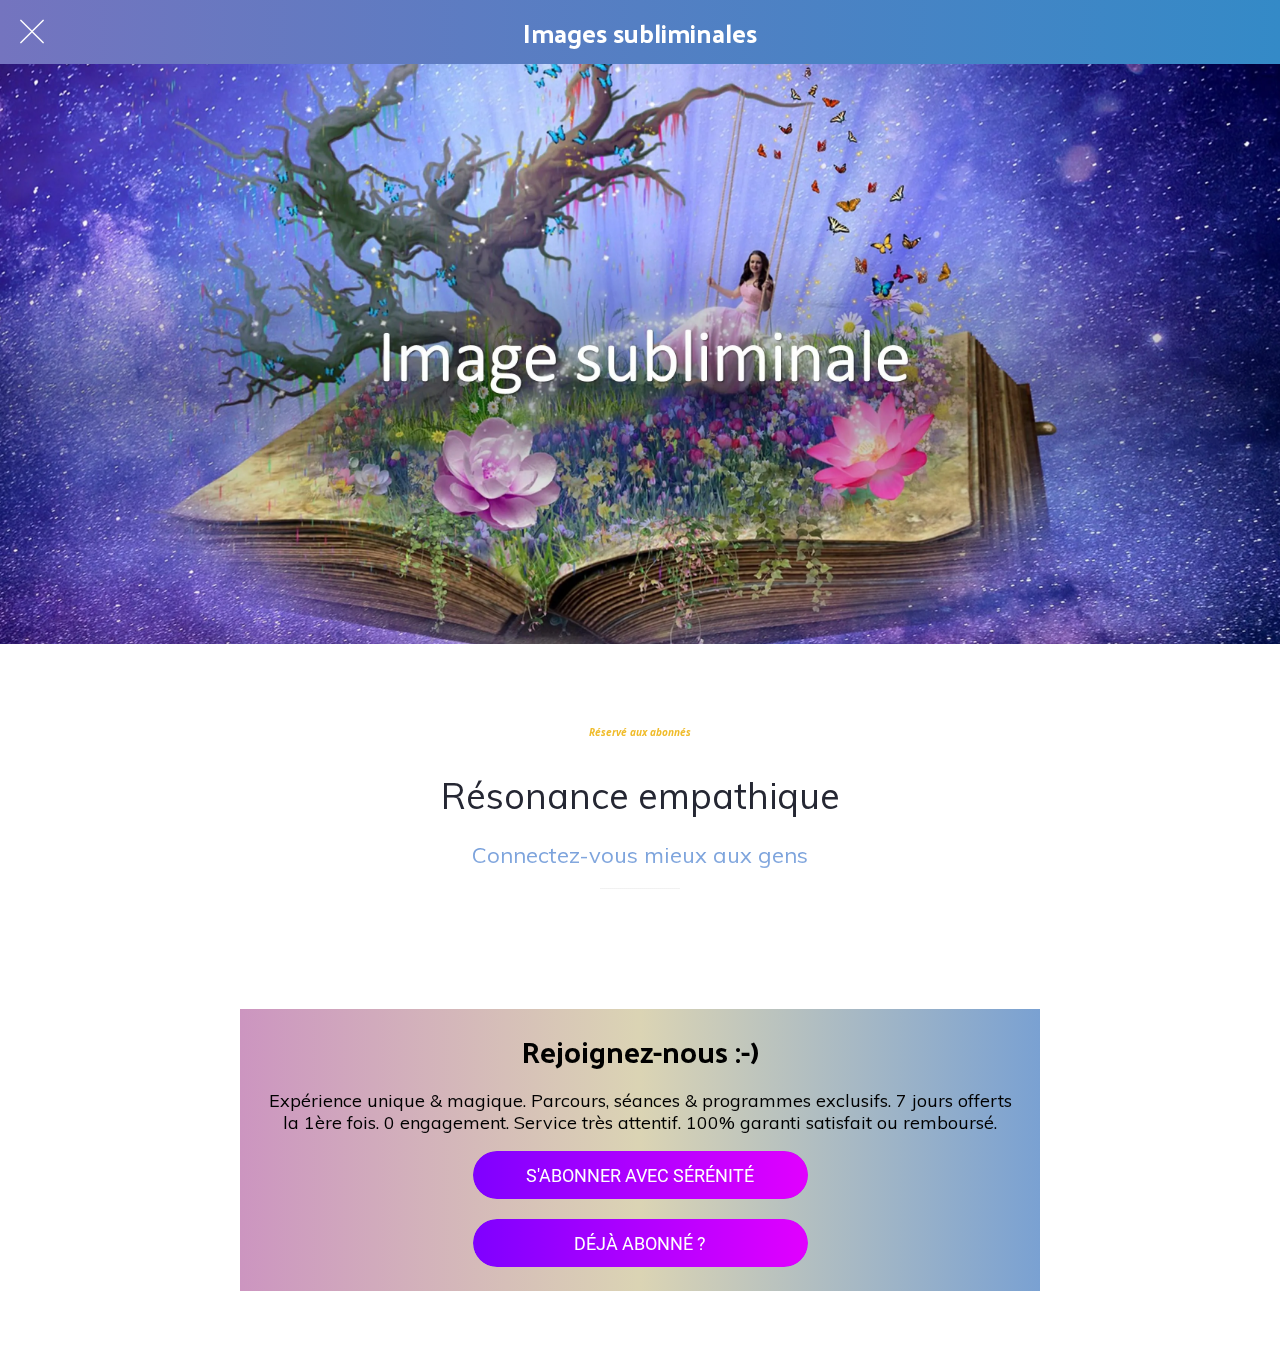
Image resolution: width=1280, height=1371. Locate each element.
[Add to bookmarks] (640, 949)
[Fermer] (32, 32)
